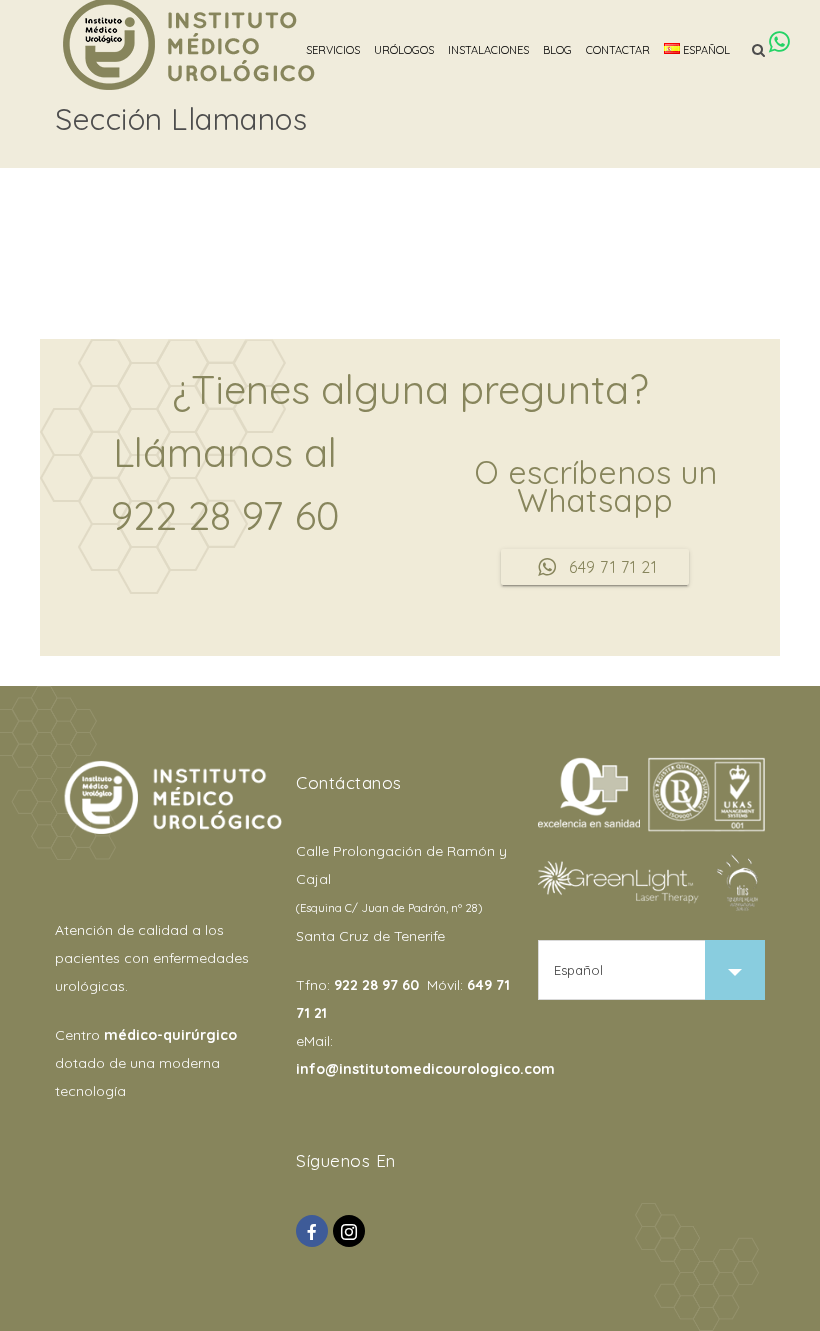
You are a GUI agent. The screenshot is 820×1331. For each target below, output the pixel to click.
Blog (557, 50)
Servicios (333, 50)
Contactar (618, 50)
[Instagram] (349, 1231)
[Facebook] (312, 1231)
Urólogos (404, 50)
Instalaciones (488, 50)
